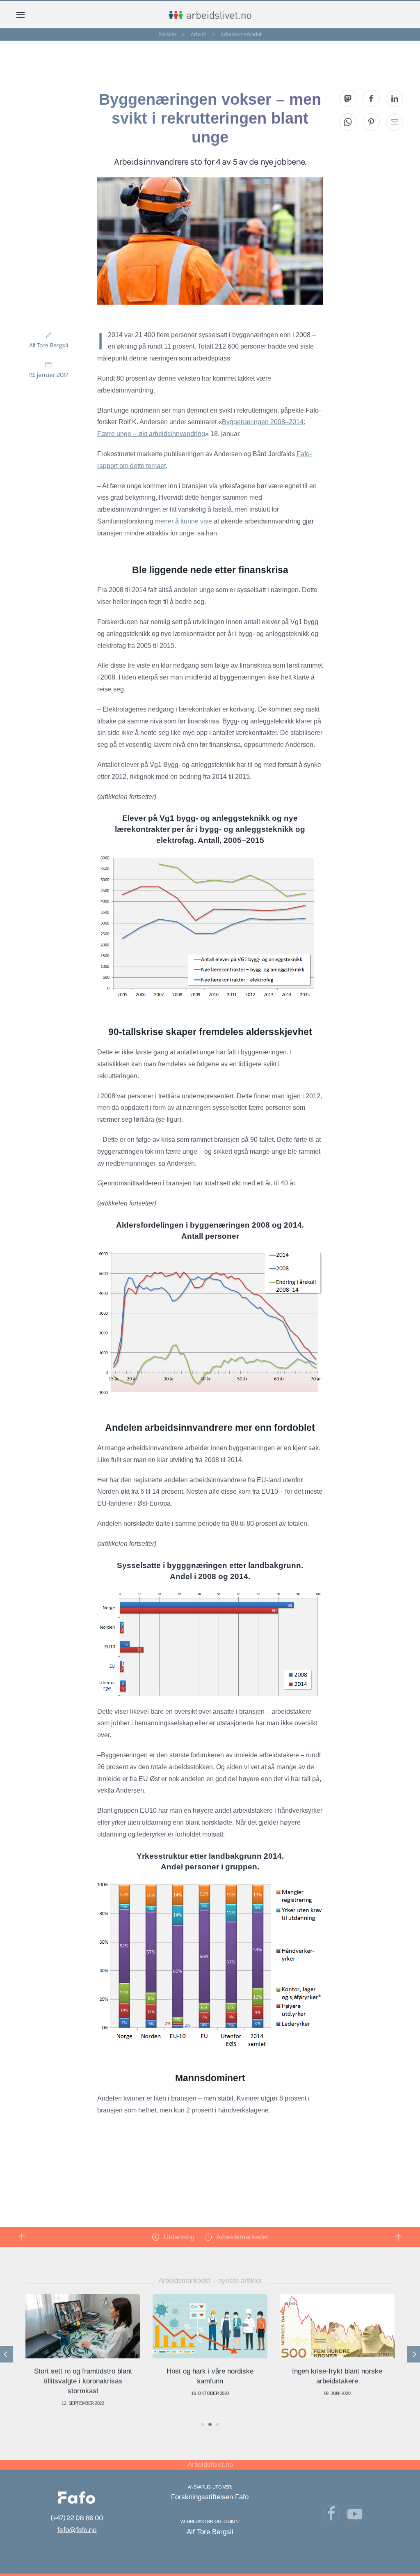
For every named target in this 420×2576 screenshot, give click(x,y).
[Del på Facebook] (371, 99)
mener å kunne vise (184, 521)
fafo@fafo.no (77, 2530)
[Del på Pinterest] (371, 122)
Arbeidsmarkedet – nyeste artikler (210, 2281)
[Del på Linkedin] (395, 99)
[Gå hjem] (210, 15)
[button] (21, 15)
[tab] (203, 2424)
